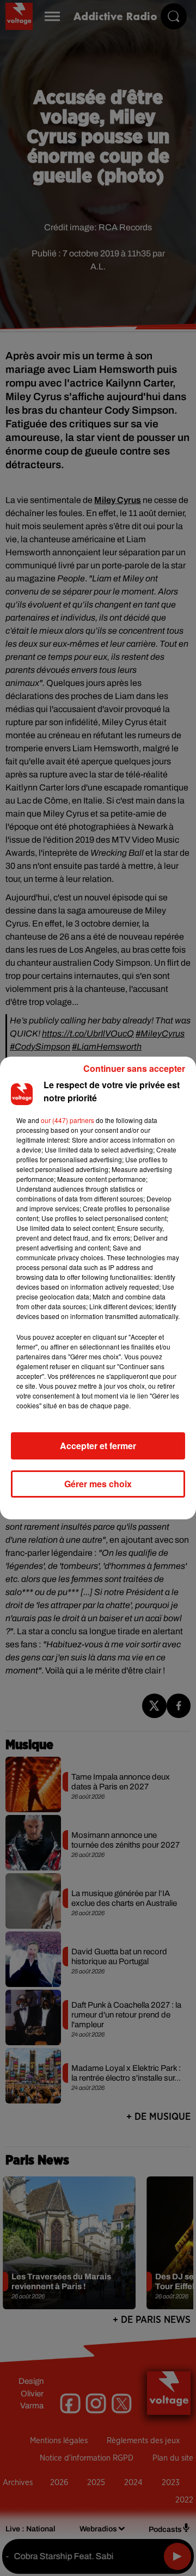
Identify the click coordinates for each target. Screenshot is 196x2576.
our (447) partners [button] (68, 1120)
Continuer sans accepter (134, 1068)
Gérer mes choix (98, 1484)
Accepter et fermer (98, 1446)
